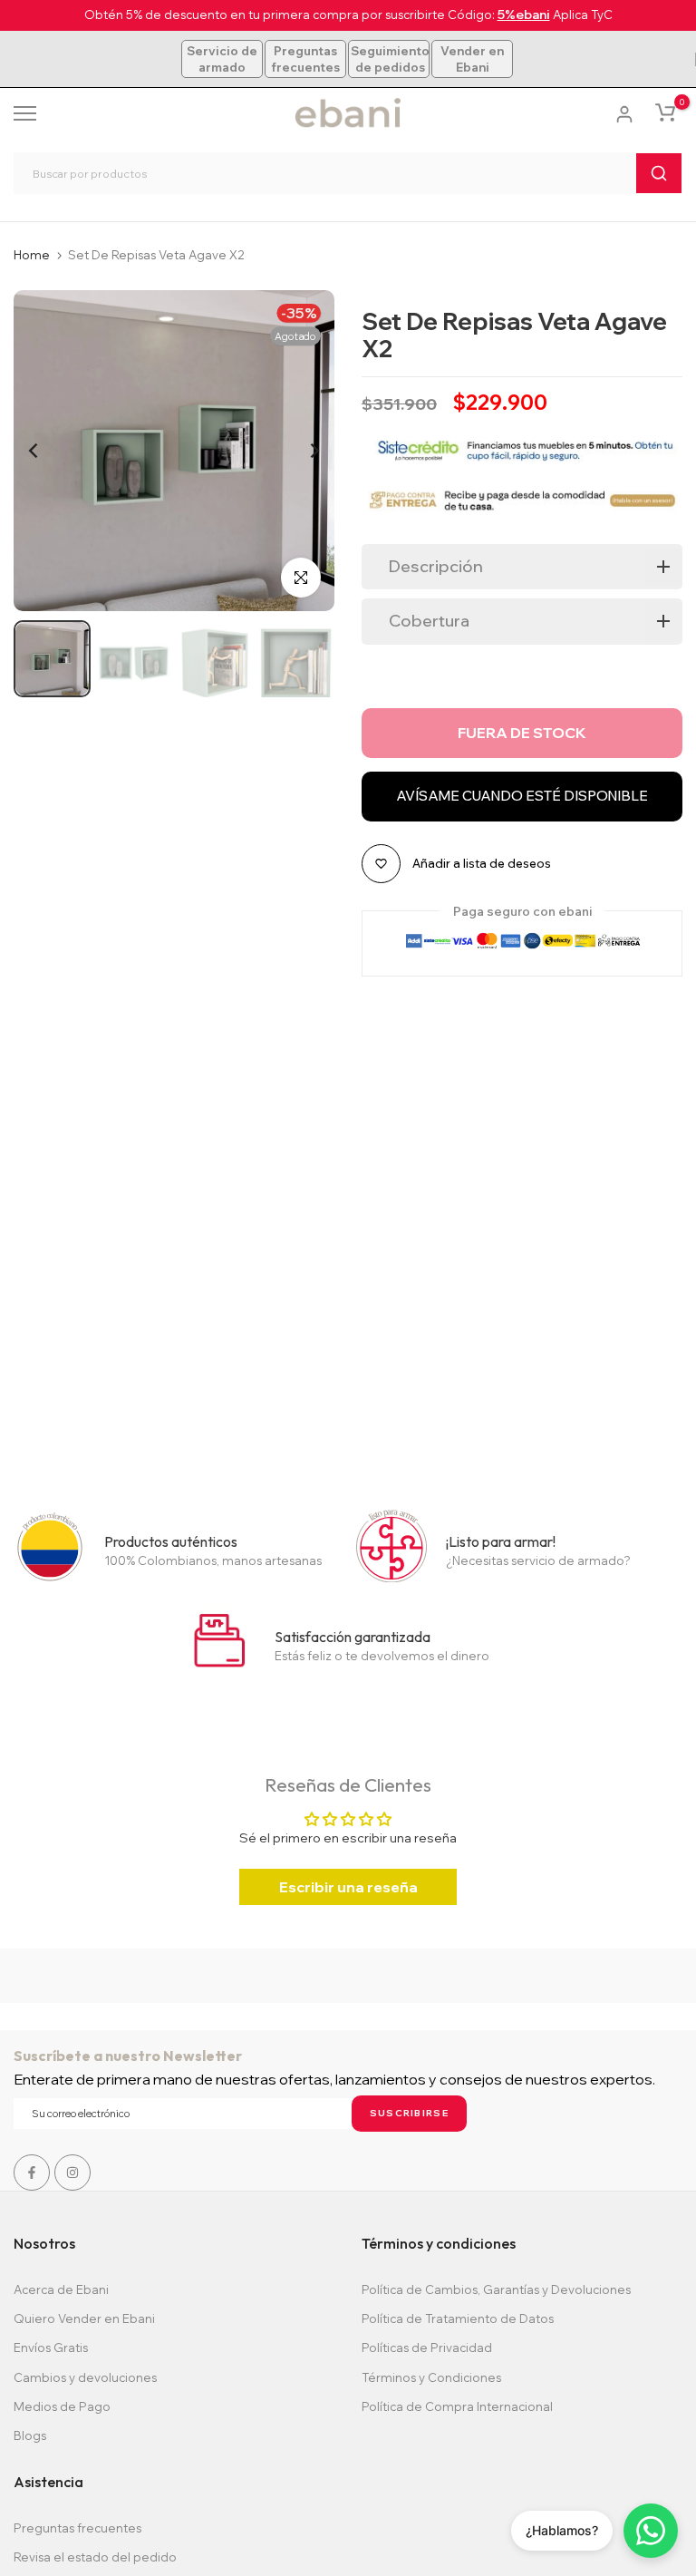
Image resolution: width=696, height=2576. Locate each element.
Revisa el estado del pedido (95, 2557)
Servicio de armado (222, 59)
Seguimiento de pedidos (390, 59)
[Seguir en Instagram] (72, 2173)
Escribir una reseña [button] (348, 1887)
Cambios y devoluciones (85, 2377)
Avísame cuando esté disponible (522, 796)
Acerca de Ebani (61, 2289)
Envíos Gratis (51, 2348)
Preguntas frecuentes (305, 59)
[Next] (300, 451)
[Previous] (48, 451)
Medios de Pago (62, 2406)
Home (32, 255)
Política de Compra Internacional (457, 2406)
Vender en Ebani (472, 59)
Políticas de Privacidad (427, 2348)
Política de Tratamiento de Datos (458, 2318)
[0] (665, 112)
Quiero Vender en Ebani (84, 2318)
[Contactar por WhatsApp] (651, 2531)
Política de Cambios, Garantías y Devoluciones (496, 2289)
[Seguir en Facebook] (32, 2173)
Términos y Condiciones (431, 2377)
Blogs (30, 2435)
